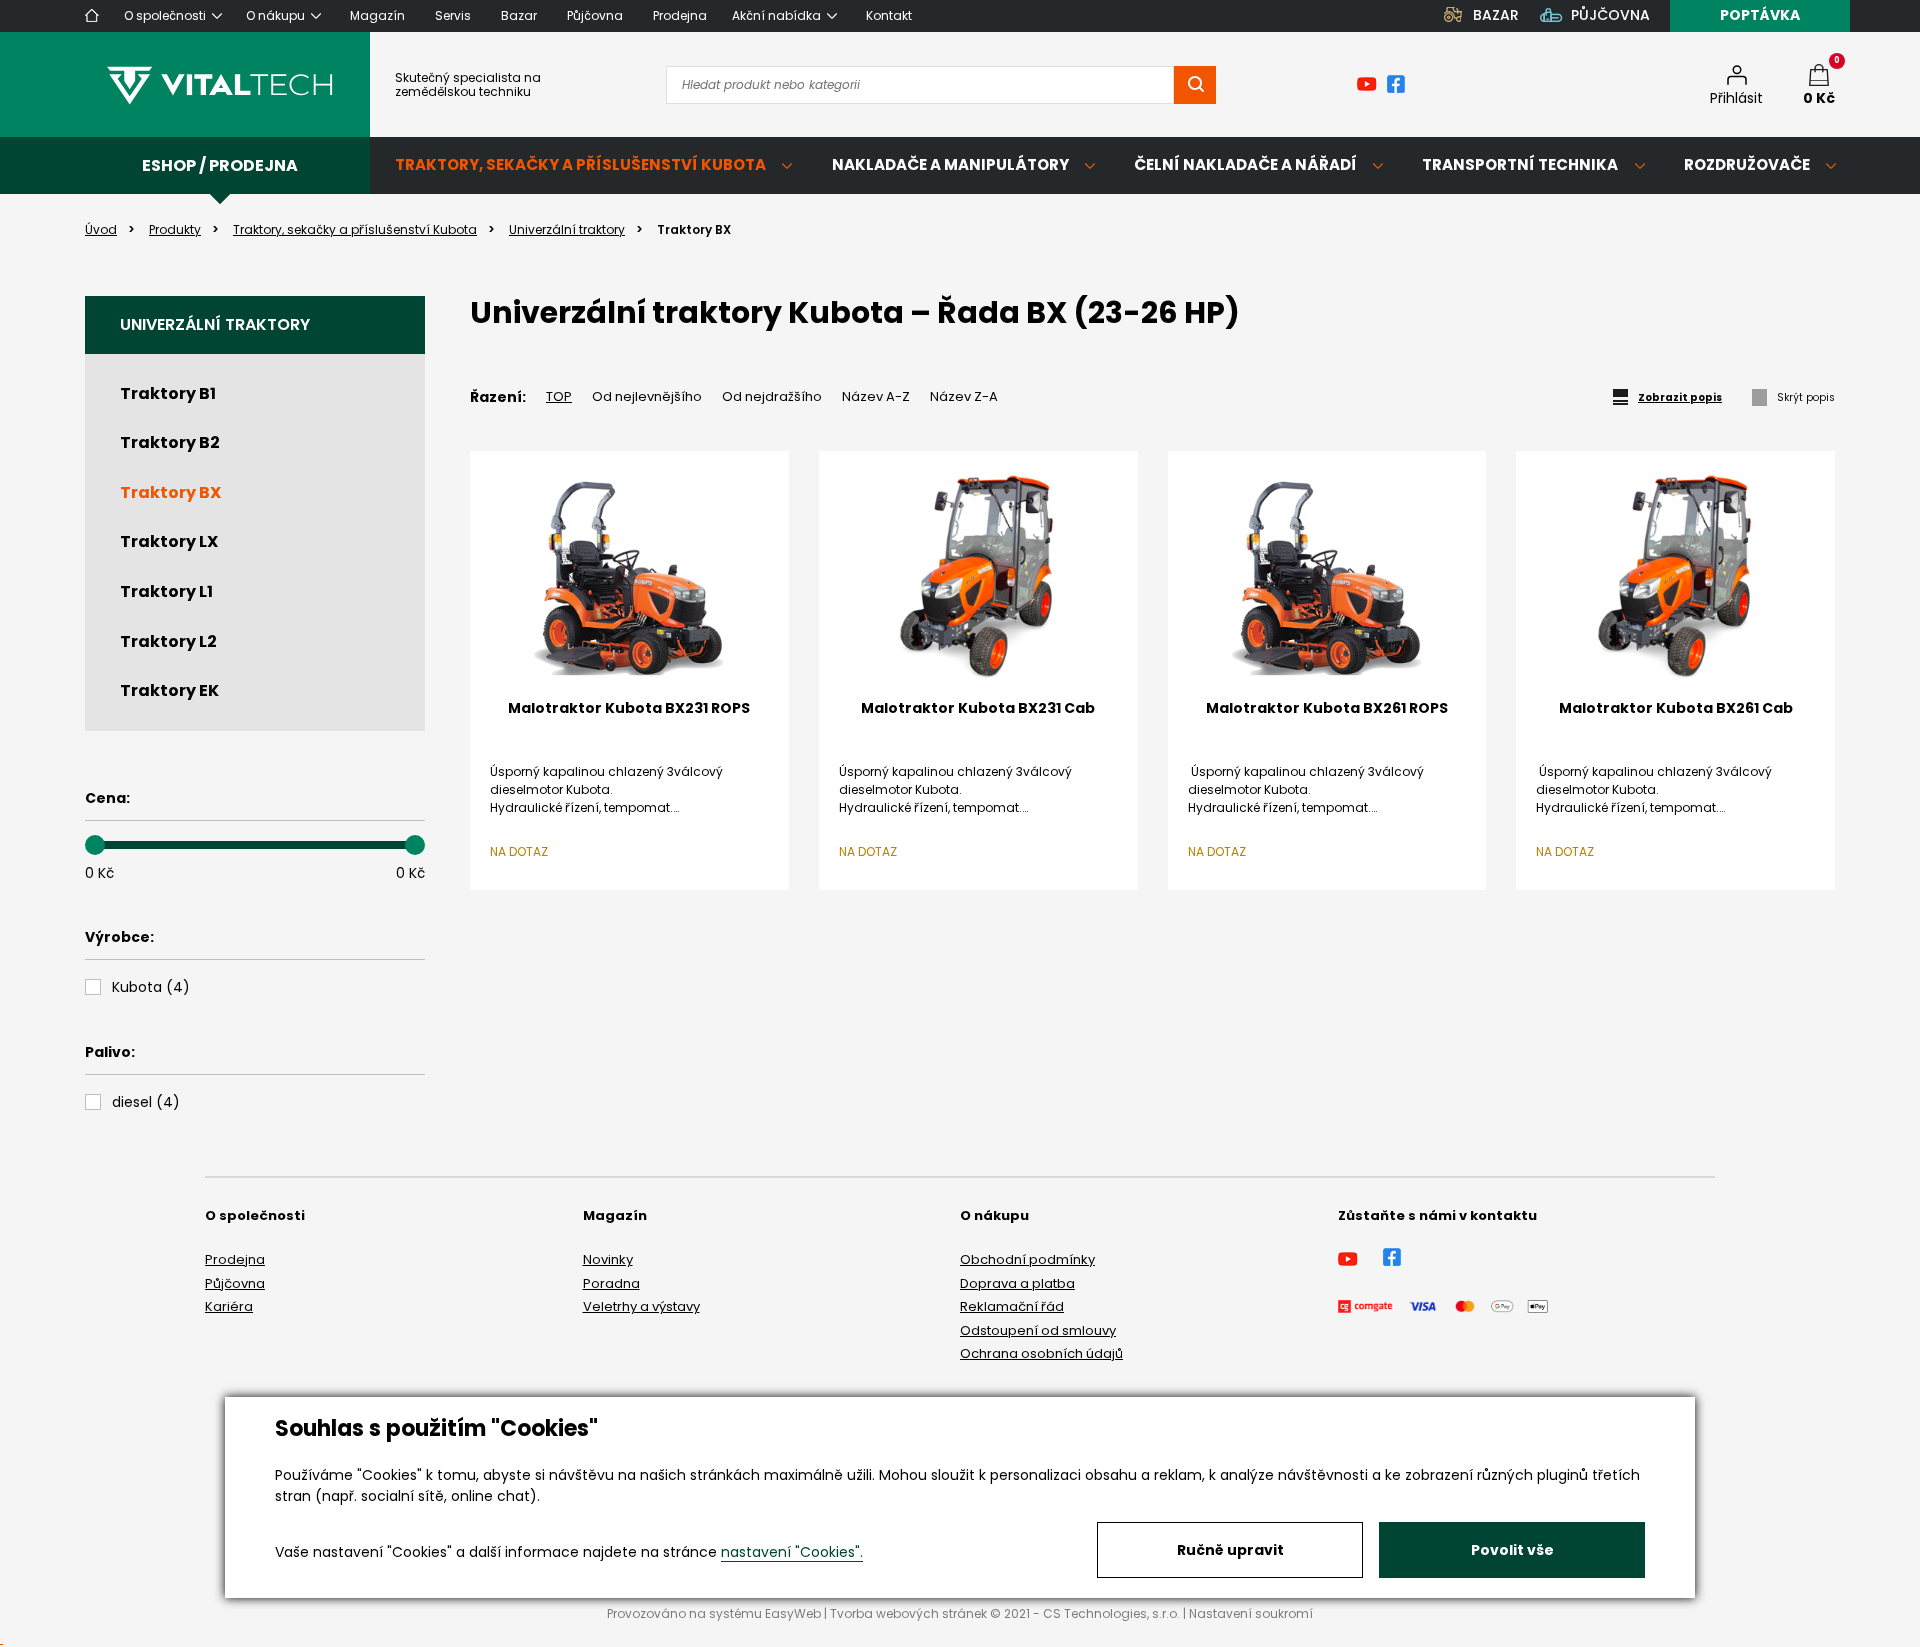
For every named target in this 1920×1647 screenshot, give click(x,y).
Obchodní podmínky (1027, 1259)
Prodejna (235, 1259)
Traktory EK (169, 690)
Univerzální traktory (215, 324)
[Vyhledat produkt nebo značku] (1195, 85)
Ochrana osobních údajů (1041, 1353)
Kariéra (229, 1306)
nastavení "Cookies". (792, 1552)
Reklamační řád (1012, 1306)
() (151, 987)
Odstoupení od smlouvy (1038, 1330)
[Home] (92, 15)
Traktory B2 (170, 442)
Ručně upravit (1230, 1550)
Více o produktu (629, 907)
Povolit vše (1512, 1550)
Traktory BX (170, 492)
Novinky (608, 1259)
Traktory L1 (166, 591)
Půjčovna (235, 1283)
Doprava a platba (1017, 1283)
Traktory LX (169, 541)
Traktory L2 (168, 641)
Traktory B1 (168, 393)
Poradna (611, 1283)
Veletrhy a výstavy (641, 1306)
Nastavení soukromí (1251, 1613)
